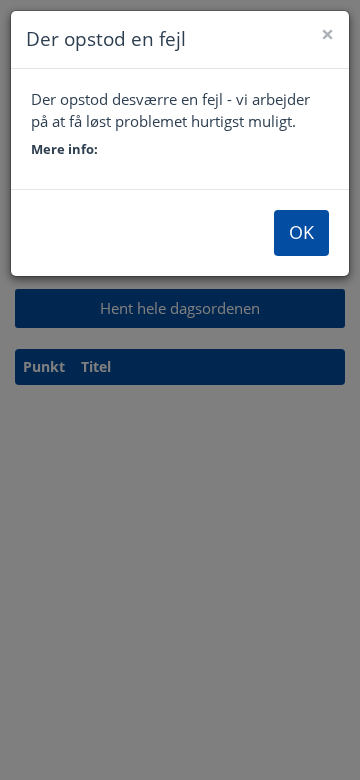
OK (301, 232)
